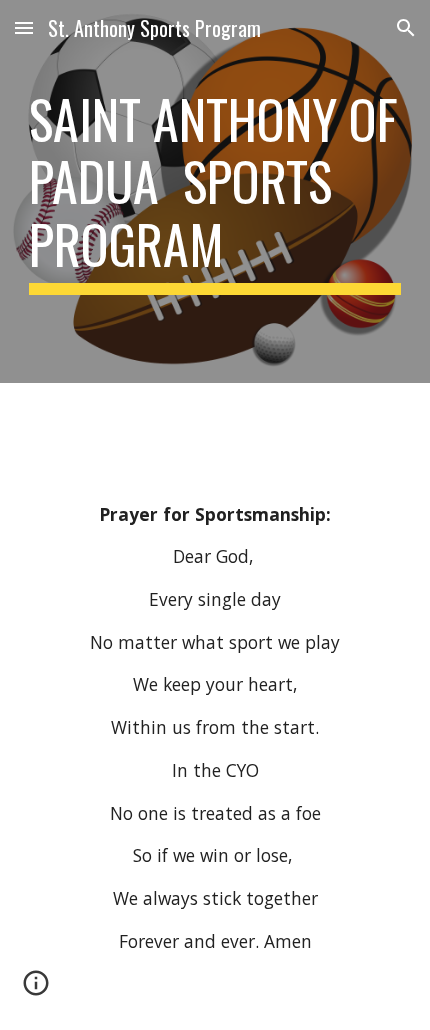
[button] (24, 27)
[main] (215, 191)
